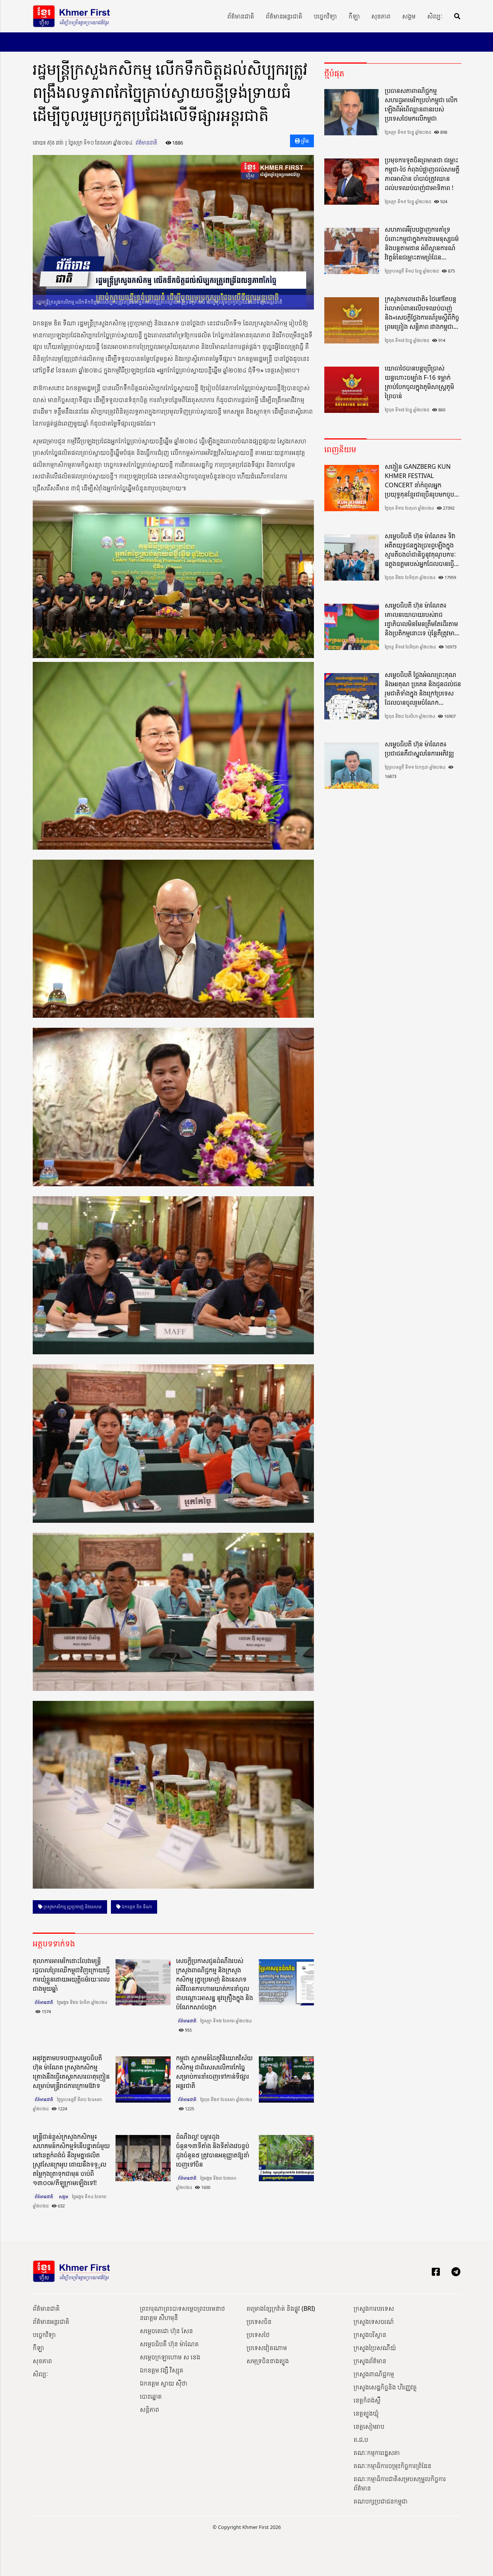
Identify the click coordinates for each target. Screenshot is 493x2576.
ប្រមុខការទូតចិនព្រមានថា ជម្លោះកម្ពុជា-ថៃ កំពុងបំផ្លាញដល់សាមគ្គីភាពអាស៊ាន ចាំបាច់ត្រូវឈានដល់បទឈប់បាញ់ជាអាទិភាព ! (422, 174)
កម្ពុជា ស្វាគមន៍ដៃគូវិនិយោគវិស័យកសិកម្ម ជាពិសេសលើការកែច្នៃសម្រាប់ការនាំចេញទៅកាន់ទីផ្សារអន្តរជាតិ (214, 2072)
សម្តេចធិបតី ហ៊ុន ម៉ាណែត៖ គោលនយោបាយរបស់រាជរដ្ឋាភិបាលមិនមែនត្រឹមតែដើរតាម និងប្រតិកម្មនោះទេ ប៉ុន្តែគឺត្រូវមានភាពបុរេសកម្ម (422, 619)
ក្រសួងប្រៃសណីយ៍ (375, 2348)
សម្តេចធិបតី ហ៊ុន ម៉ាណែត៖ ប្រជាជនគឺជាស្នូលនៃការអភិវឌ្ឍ (419, 749)
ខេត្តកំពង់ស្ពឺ (367, 2400)
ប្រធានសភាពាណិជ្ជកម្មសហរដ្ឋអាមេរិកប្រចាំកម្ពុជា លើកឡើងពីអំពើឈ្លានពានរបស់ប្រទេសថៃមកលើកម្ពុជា (421, 104)
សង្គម (409, 16)
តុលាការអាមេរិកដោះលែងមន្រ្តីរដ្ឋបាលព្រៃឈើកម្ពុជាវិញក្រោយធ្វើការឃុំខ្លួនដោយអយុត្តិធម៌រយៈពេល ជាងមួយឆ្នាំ (71, 1975)
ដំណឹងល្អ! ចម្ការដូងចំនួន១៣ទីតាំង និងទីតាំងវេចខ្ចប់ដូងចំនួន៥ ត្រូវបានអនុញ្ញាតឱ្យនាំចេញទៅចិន (213, 2150)
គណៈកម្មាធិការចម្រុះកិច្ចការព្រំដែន (392, 2466)
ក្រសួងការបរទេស (374, 2308)
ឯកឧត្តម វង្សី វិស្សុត (162, 2370)
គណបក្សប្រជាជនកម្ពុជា (381, 2501)
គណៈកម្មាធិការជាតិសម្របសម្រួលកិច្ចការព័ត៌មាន (400, 2483)
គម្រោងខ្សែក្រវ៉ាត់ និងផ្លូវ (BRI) (281, 2308)
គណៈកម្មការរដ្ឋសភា (377, 2453)
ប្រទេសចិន (259, 2322)
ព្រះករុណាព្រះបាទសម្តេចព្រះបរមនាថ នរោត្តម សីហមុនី (182, 2313)
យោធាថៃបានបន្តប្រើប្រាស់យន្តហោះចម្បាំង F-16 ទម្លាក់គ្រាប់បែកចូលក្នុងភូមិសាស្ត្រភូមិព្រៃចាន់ (419, 382)
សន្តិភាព (149, 2409)
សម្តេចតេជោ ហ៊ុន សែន (166, 2331)
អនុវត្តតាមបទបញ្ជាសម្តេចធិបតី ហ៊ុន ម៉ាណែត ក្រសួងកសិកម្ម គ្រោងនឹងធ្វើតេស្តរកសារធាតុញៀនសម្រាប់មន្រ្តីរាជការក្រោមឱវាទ (71, 2072)
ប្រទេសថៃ (258, 2335)
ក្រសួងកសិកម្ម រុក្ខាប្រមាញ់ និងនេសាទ (72, 1907)
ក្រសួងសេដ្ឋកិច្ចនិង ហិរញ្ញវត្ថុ (385, 2387)
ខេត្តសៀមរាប (369, 2426)
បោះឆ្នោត (151, 2396)
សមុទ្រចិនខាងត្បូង (268, 2361)
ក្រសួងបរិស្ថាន (370, 2335)
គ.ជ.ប (361, 2440)
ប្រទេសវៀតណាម (267, 2348)
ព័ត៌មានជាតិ (241, 16)
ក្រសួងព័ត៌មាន (370, 2361)
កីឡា (354, 16)
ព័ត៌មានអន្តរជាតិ (284, 16)
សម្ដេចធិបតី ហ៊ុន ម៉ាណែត (169, 2344)
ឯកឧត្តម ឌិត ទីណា (136, 1907)
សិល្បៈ (435, 16)
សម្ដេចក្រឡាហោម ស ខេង (170, 2357)
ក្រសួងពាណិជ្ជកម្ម (374, 2374)
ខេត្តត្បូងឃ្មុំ (366, 2413)
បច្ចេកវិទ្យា (325, 16)
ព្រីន (304, 141)
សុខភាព (381, 16)
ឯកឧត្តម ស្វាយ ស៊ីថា (163, 2383)
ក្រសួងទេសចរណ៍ (374, 2322)
